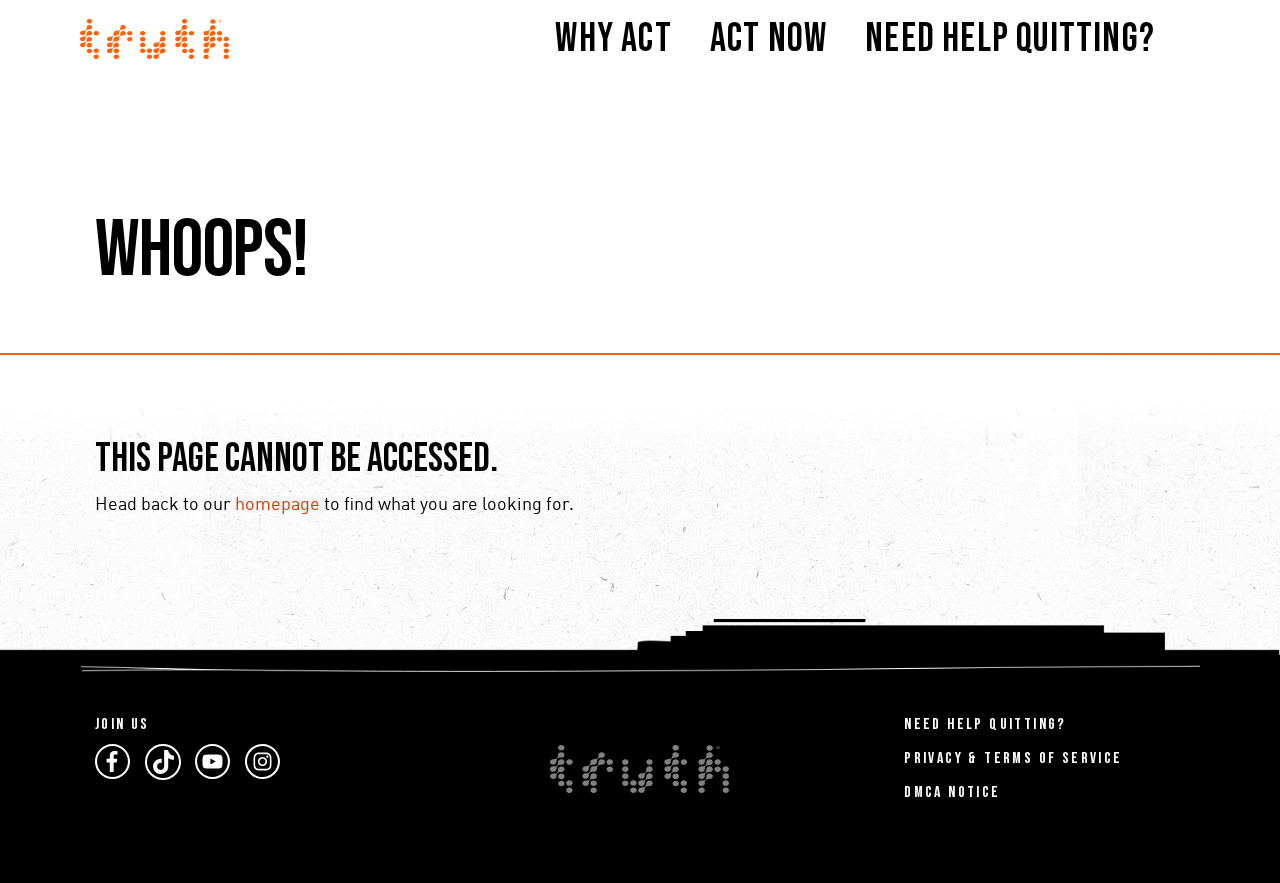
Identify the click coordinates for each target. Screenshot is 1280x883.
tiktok (163, 762)
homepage (277, 505)
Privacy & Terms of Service (1013, 758)
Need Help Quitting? (1010, 39)
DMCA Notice (952, 792)
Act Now (768, 39)
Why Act (613, 39)
